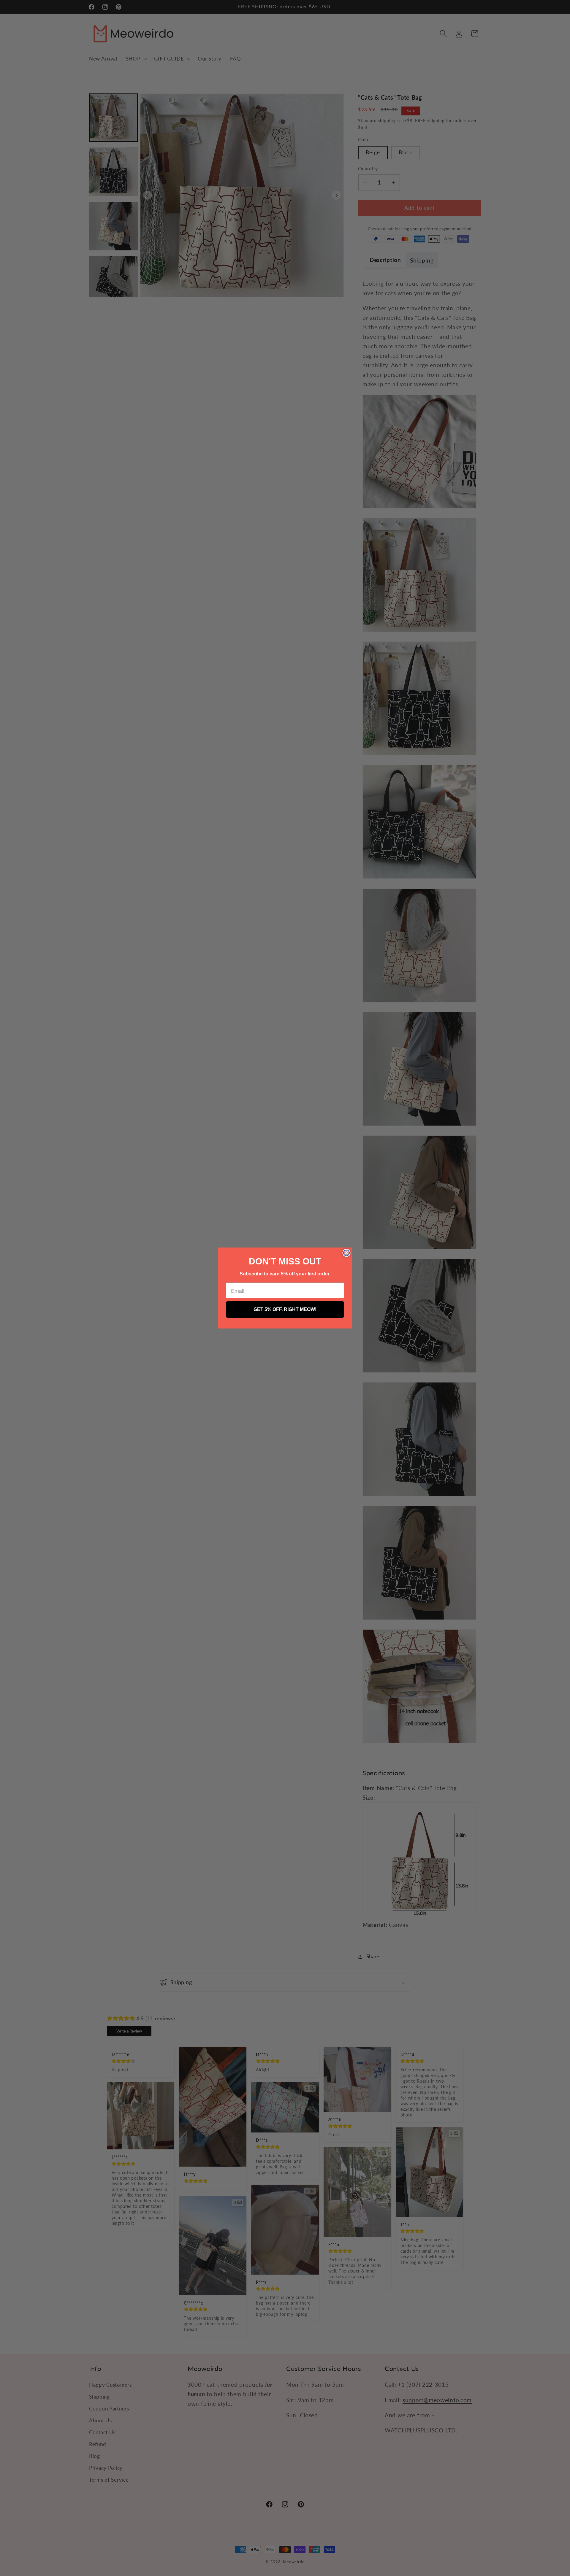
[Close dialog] (346, 1253)
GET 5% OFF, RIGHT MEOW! (285, 1309)
